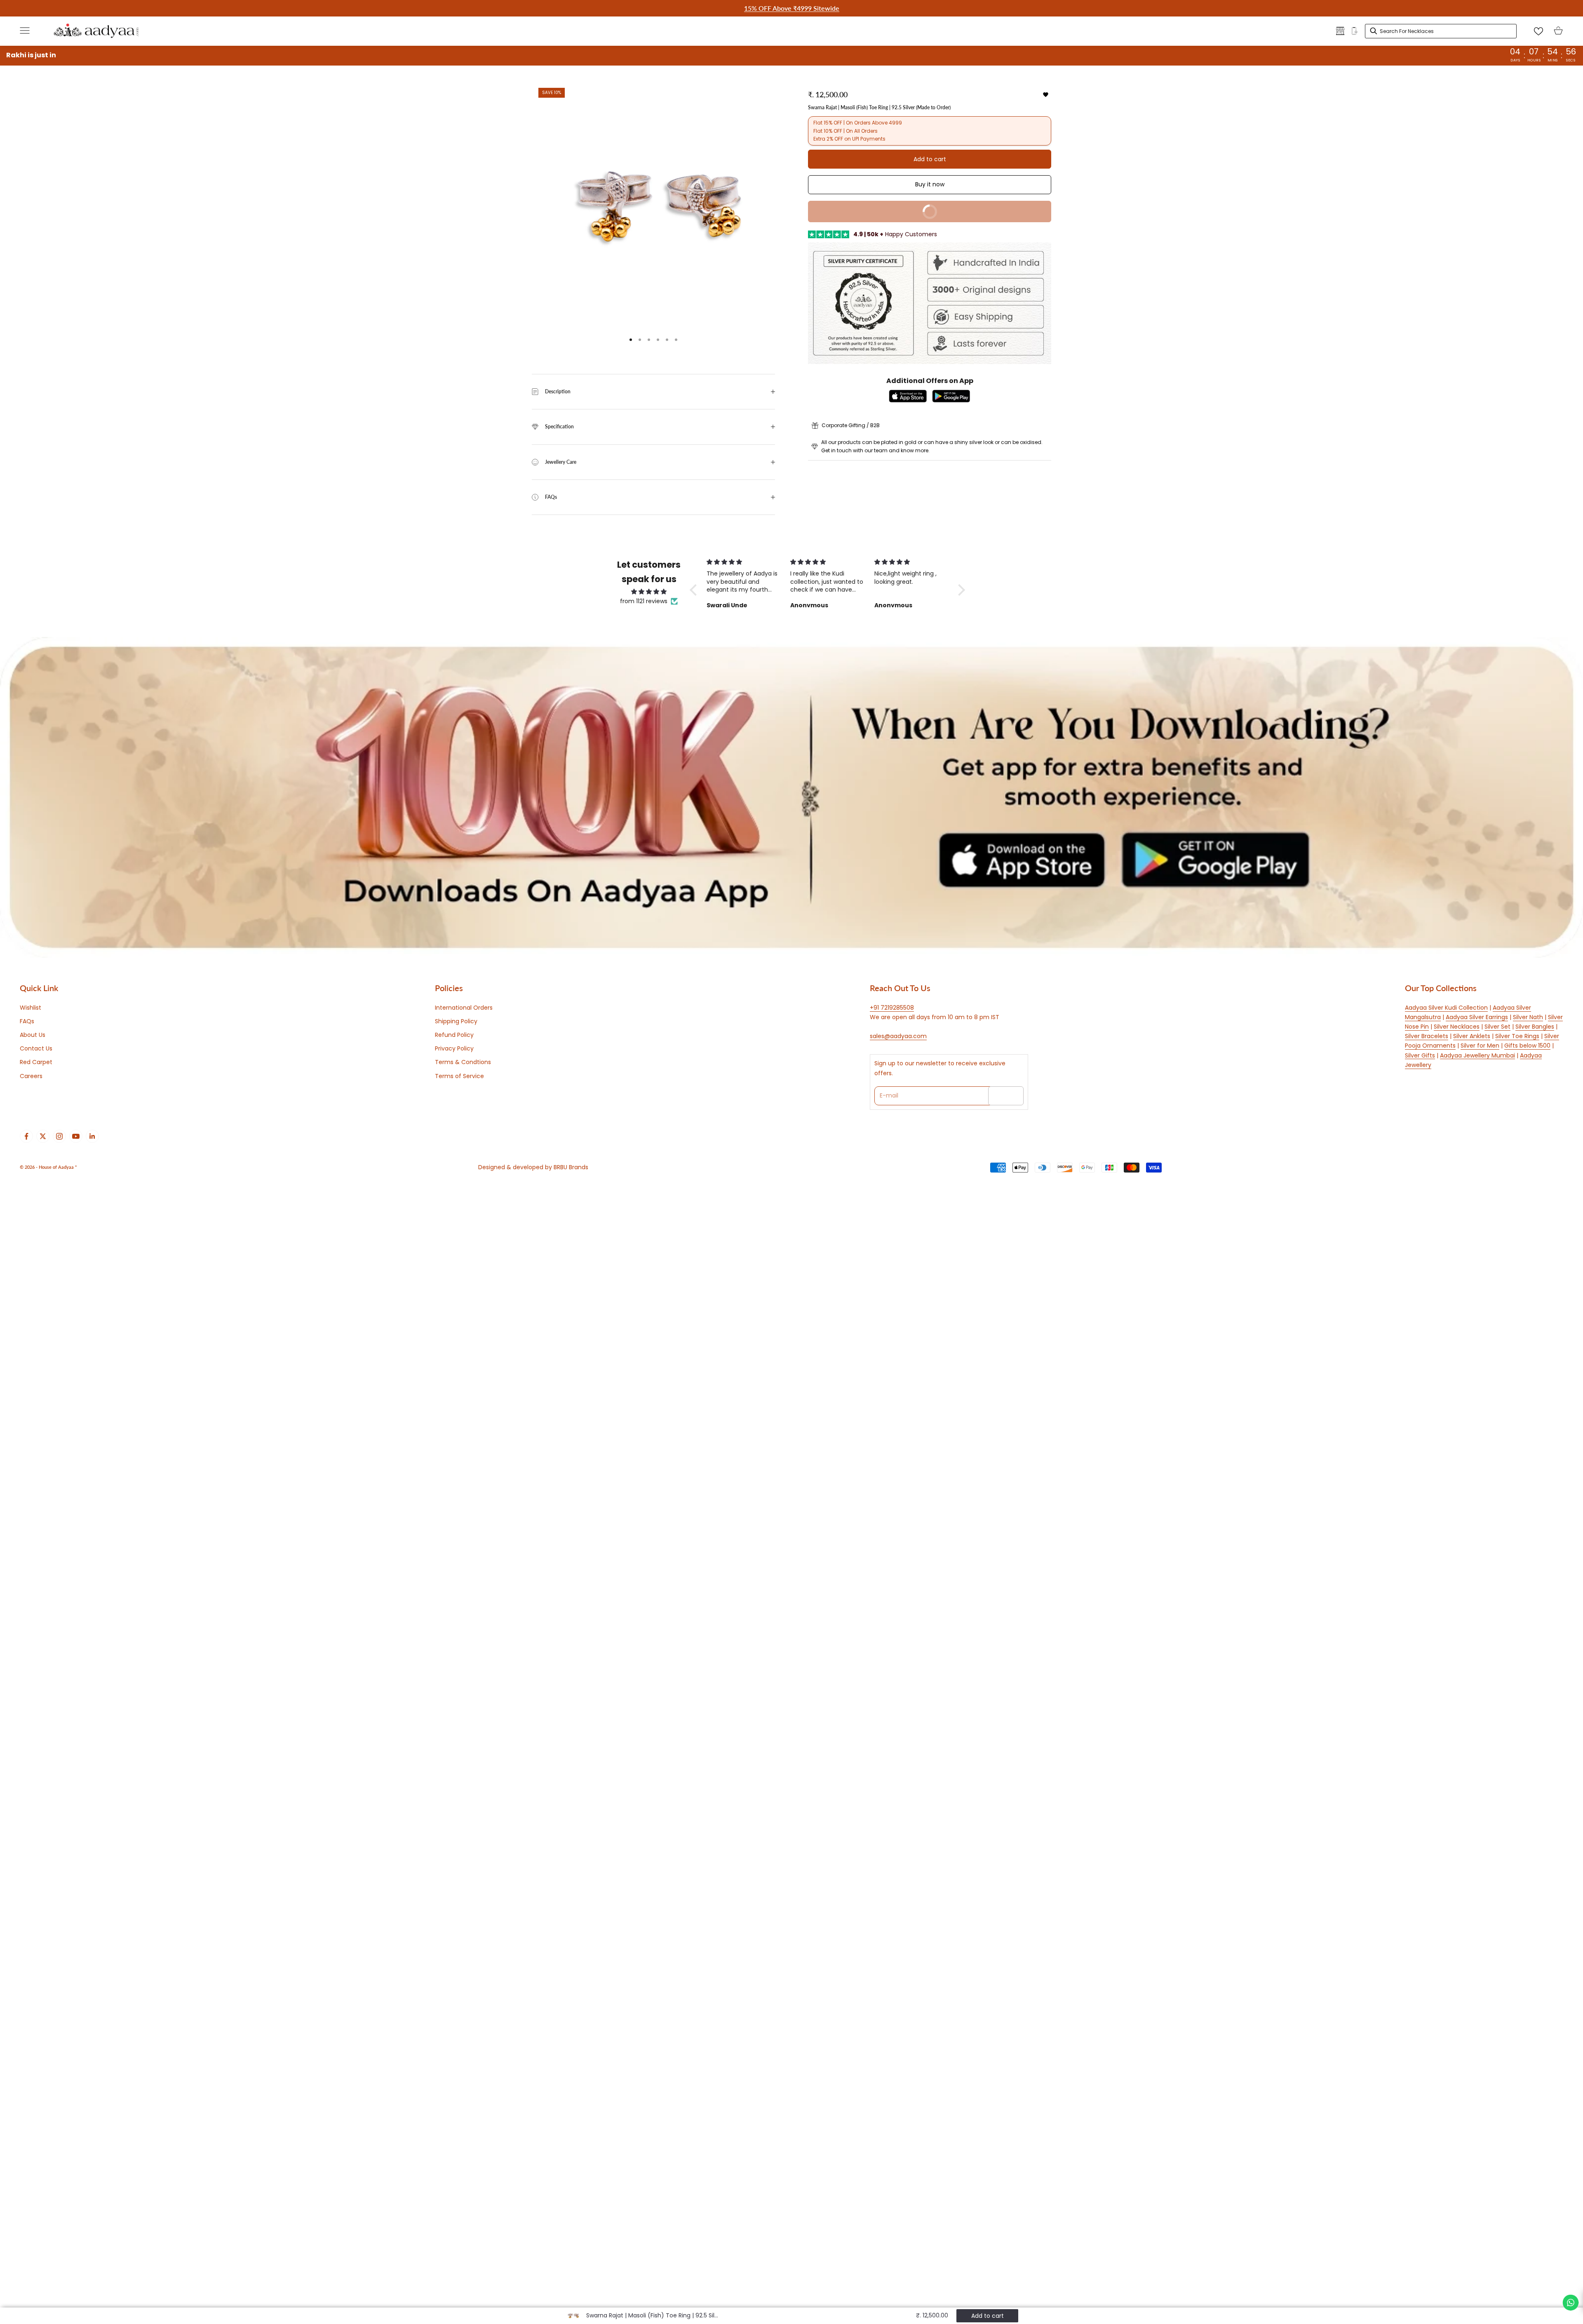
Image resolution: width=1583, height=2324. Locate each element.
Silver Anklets (1472, 1036)
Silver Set (1497, 1027)
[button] (695, 590)
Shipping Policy (456, 1021)
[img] (649, 592)
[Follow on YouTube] (76, 1136)
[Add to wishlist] (1046, 95)
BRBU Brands (571, 1167)
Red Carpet (36, 1062)
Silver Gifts (1420, 1055)
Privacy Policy (454, 1048)
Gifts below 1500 (1527, 1046)
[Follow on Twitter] (43, 1136)
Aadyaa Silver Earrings (1477, 1017)
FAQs (27, 1021)
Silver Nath (1528, 1017)
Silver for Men (1480, 1046)
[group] (791, 797)
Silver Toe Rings (1517, 1036)
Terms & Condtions (463, 1062)
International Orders (464, 1008)
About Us (33, 1035)
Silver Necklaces (1457, 1027)
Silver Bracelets (1427, 1036)
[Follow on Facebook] (26, 1136)
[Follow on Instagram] (59, 1136)
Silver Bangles (1535, 1027)
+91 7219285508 (892, 1008)
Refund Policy (454, 1035)
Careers (31, 1076)
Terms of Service (459, 1076)
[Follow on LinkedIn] (92, 1136)
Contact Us (36, 1048)
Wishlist (31, 1008)
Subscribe (1006, 1095)
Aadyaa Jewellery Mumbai (1477, 1055)
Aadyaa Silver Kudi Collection (1446, 1008)
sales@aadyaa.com (898, 1036)
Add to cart (930, 159)
